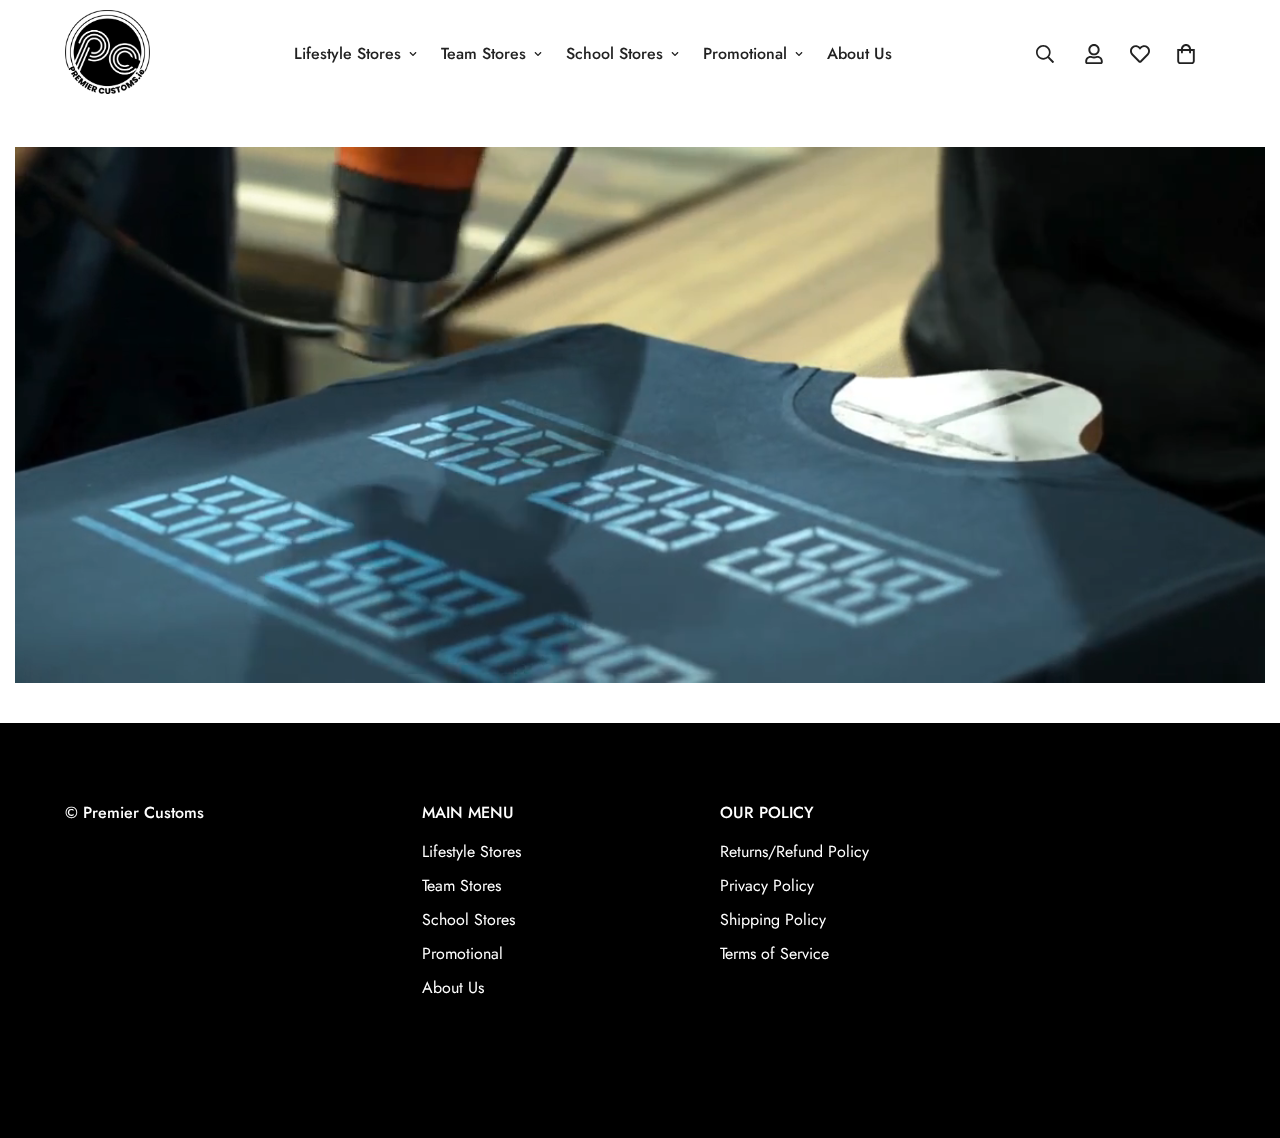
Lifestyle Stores (347, 53)
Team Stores (483, 53)
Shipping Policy (773, 920)
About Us (859, 53)
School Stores (614, 53)
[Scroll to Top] (1241, 1029)
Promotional (745, 53)
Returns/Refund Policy (794, 852)
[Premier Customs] (107, 53)
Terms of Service (774, 954)
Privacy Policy (767, 886)
